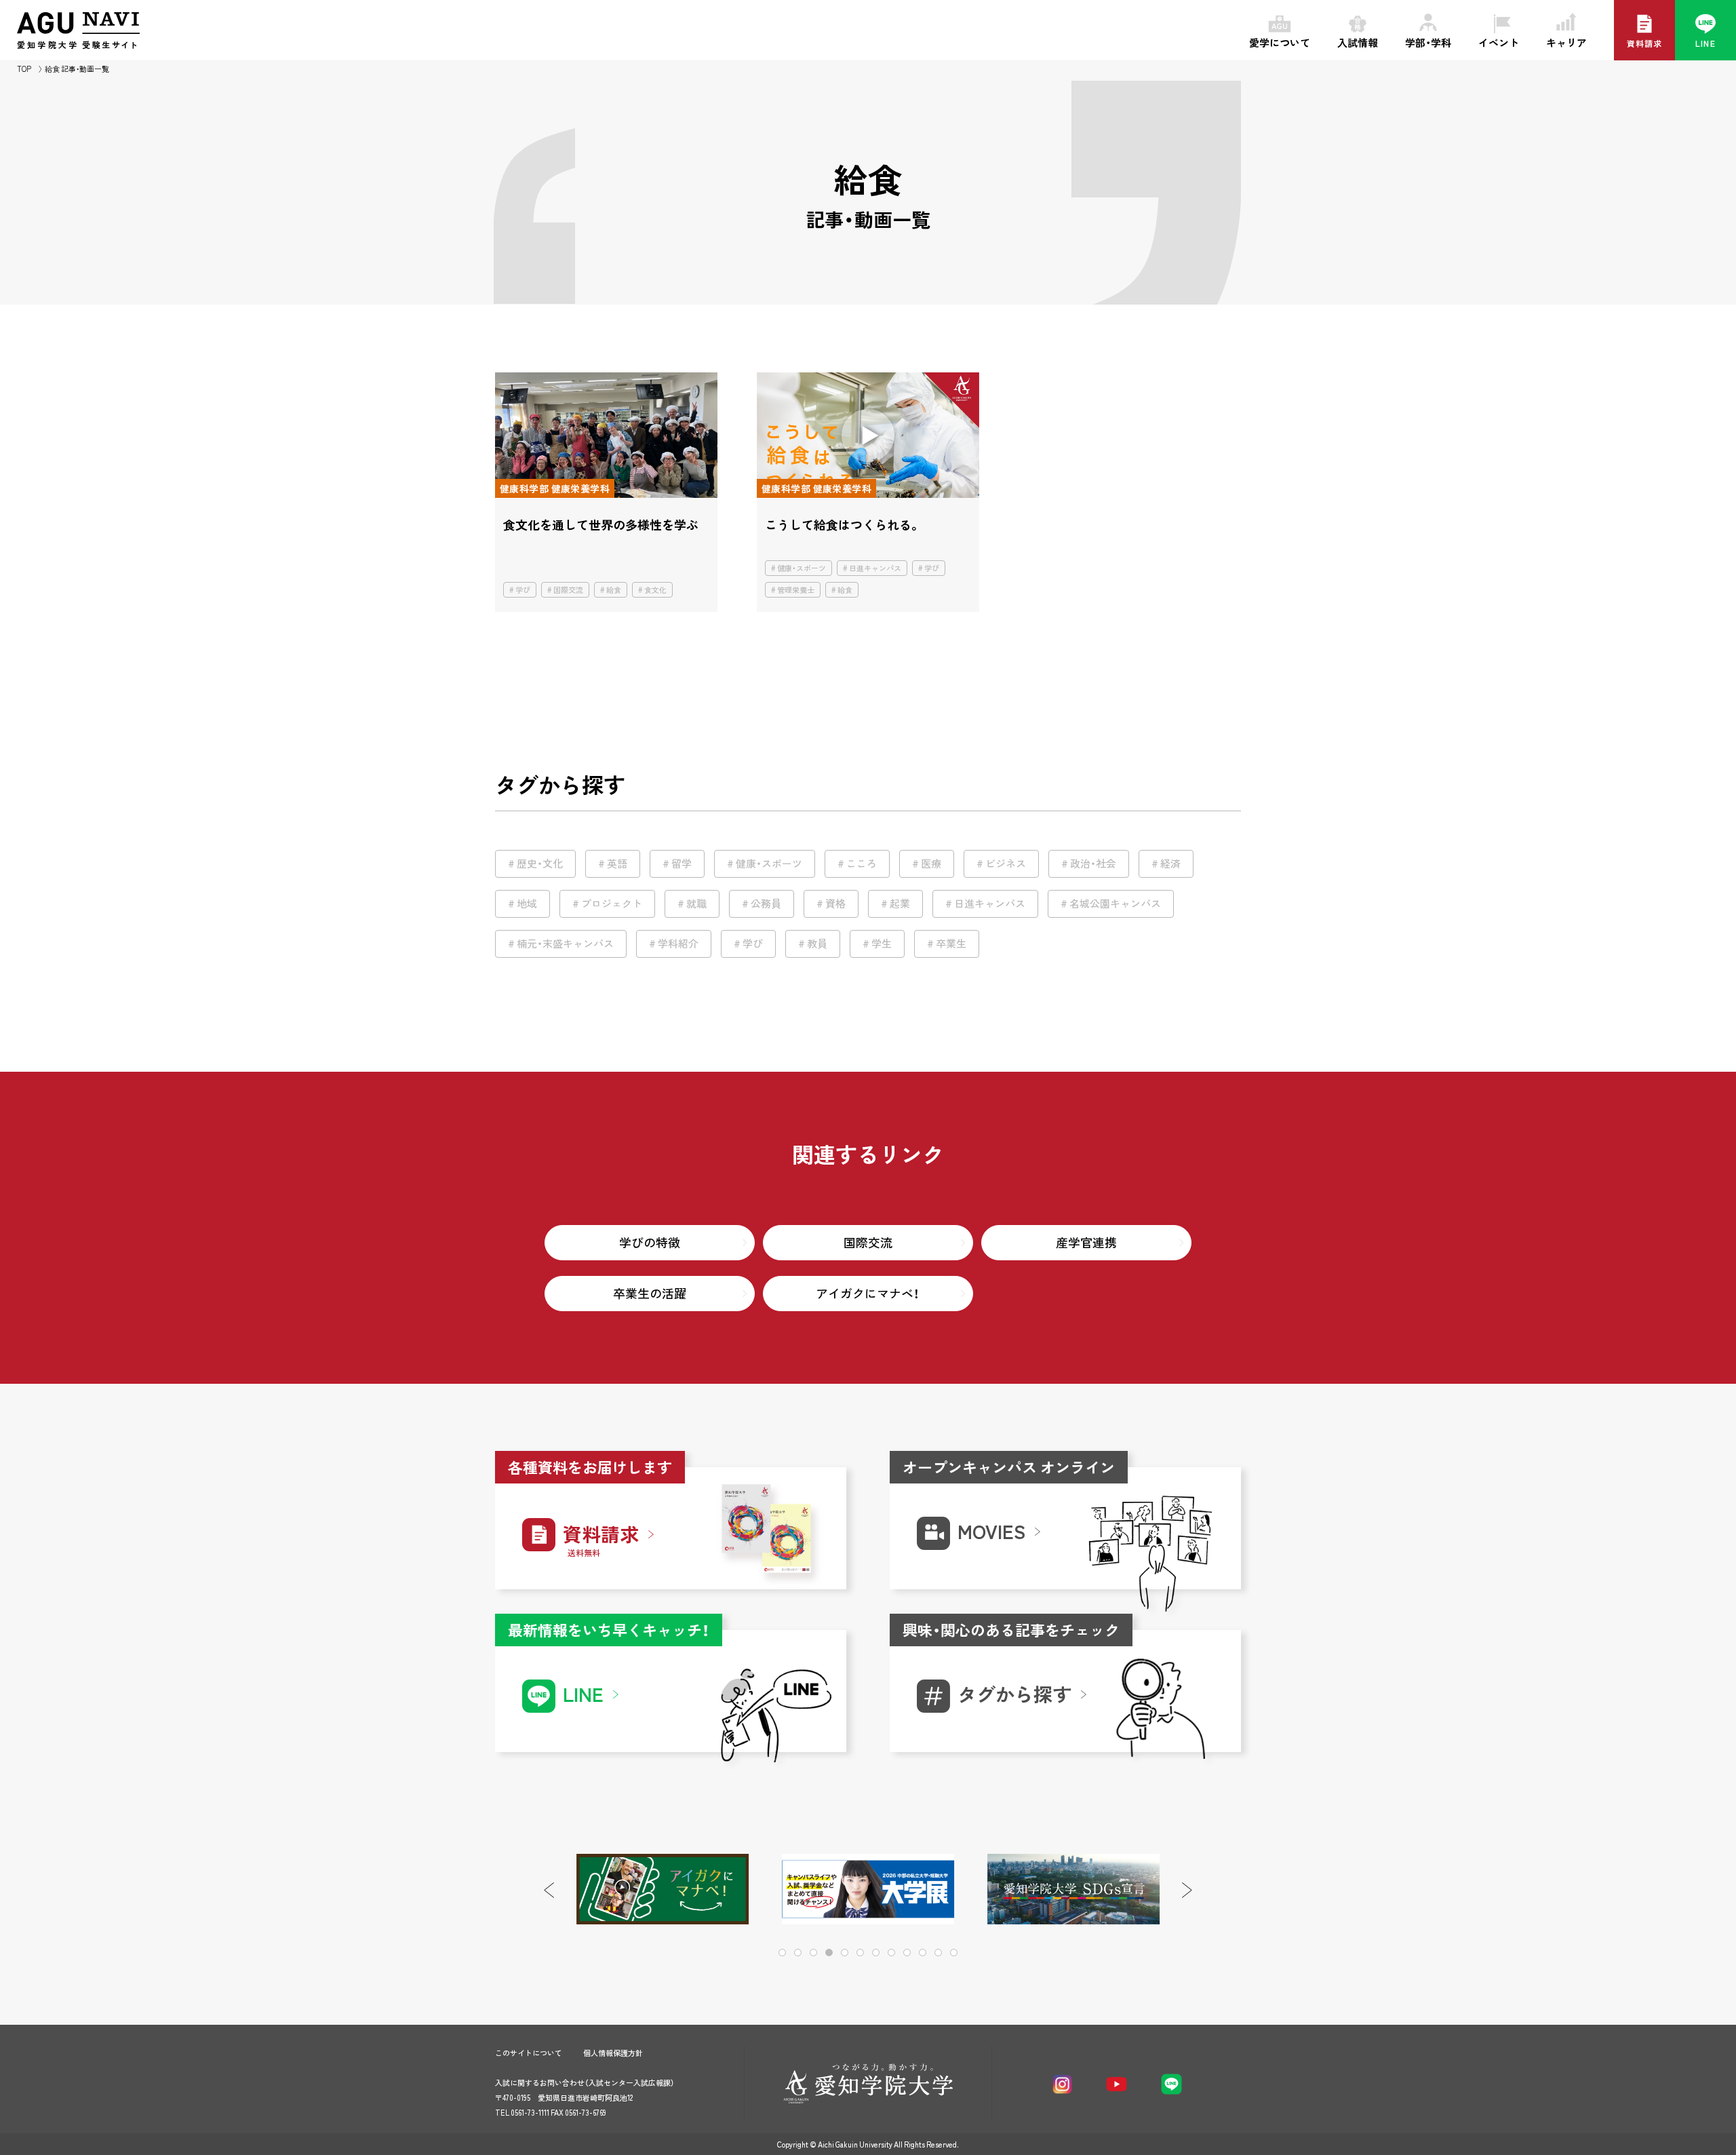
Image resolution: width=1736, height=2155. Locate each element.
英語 (617, 863)
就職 (696, 904)
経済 (1170, 863)
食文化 (655, 590)
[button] (1187, 1890)
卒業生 (951, 944)
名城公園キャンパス (1115, 904)
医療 (931, 863)
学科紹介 (678, 944)
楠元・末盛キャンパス (565, 944)
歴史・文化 (540, 863)
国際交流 (568, 590)
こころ (862, 863)
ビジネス (1006, 863)
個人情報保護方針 (613, 2053)
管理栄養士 (796, 590)
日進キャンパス (875, 568)
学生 (882, 944)
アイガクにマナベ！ (868, 1293)
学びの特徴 (650, 1242)
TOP (24, 69)
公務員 (766, 904)
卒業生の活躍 (650, 1293)
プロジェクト (612, 904)
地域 (527, 904)
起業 (900, 904)
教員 (817, 944)
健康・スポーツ (802, 568)
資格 (835, 904)
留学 (682, 863)
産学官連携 (1086, 1242)
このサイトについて (529, 2053)
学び (523, 590)
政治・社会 (1093, 863)
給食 (614, 590)
